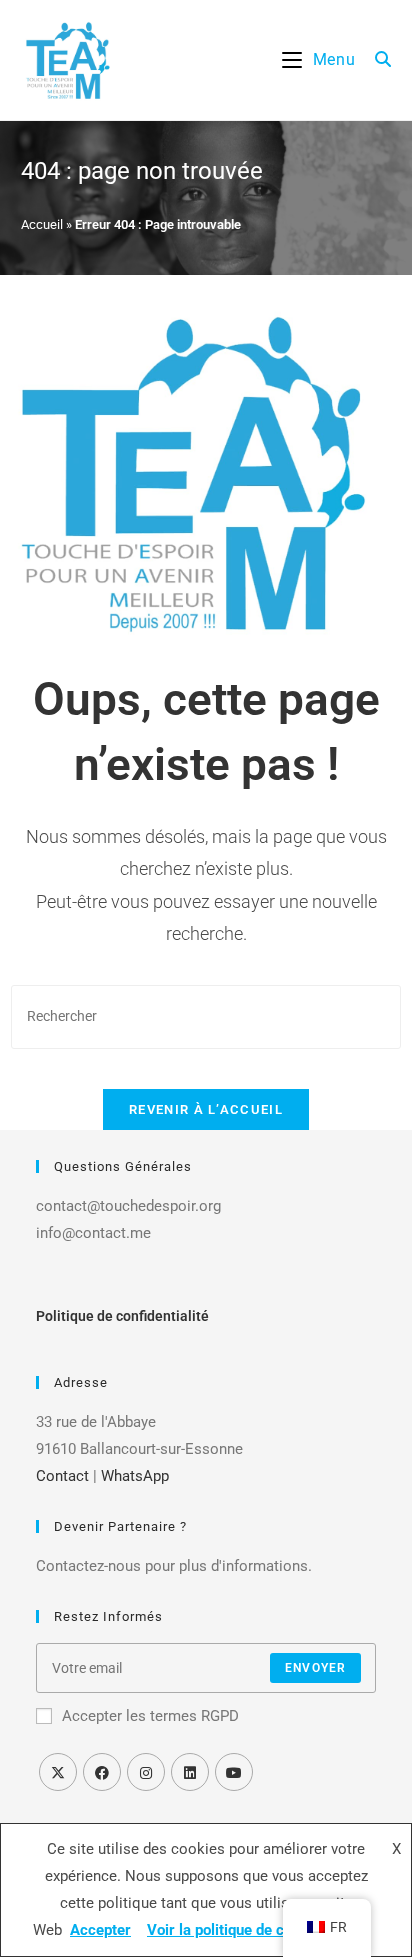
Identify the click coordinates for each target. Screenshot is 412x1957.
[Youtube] (234, 1772)
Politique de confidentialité (122, 1316)
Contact (62, 1476)
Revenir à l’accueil (206, 1109)
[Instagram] (146, 1772)
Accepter (100, 1930)
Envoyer (315, 1668)
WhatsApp (135, 1476)
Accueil (42, 224)
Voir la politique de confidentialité (259, 1930)
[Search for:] (376, 59)
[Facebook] (102, 1772)
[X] (58, 1772)
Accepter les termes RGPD (150, 1716)
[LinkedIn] (190, 1772)
